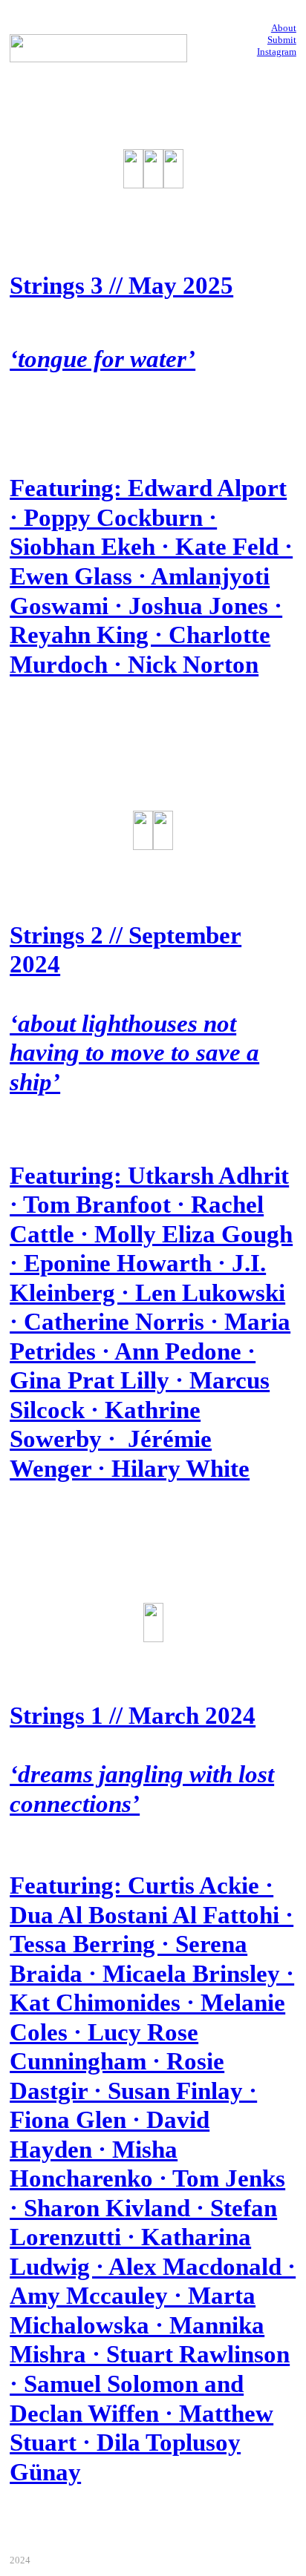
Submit (282, 40)
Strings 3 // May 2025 (121, 286)
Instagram (277, 52)
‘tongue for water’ (102, 359)
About (284, 28)
